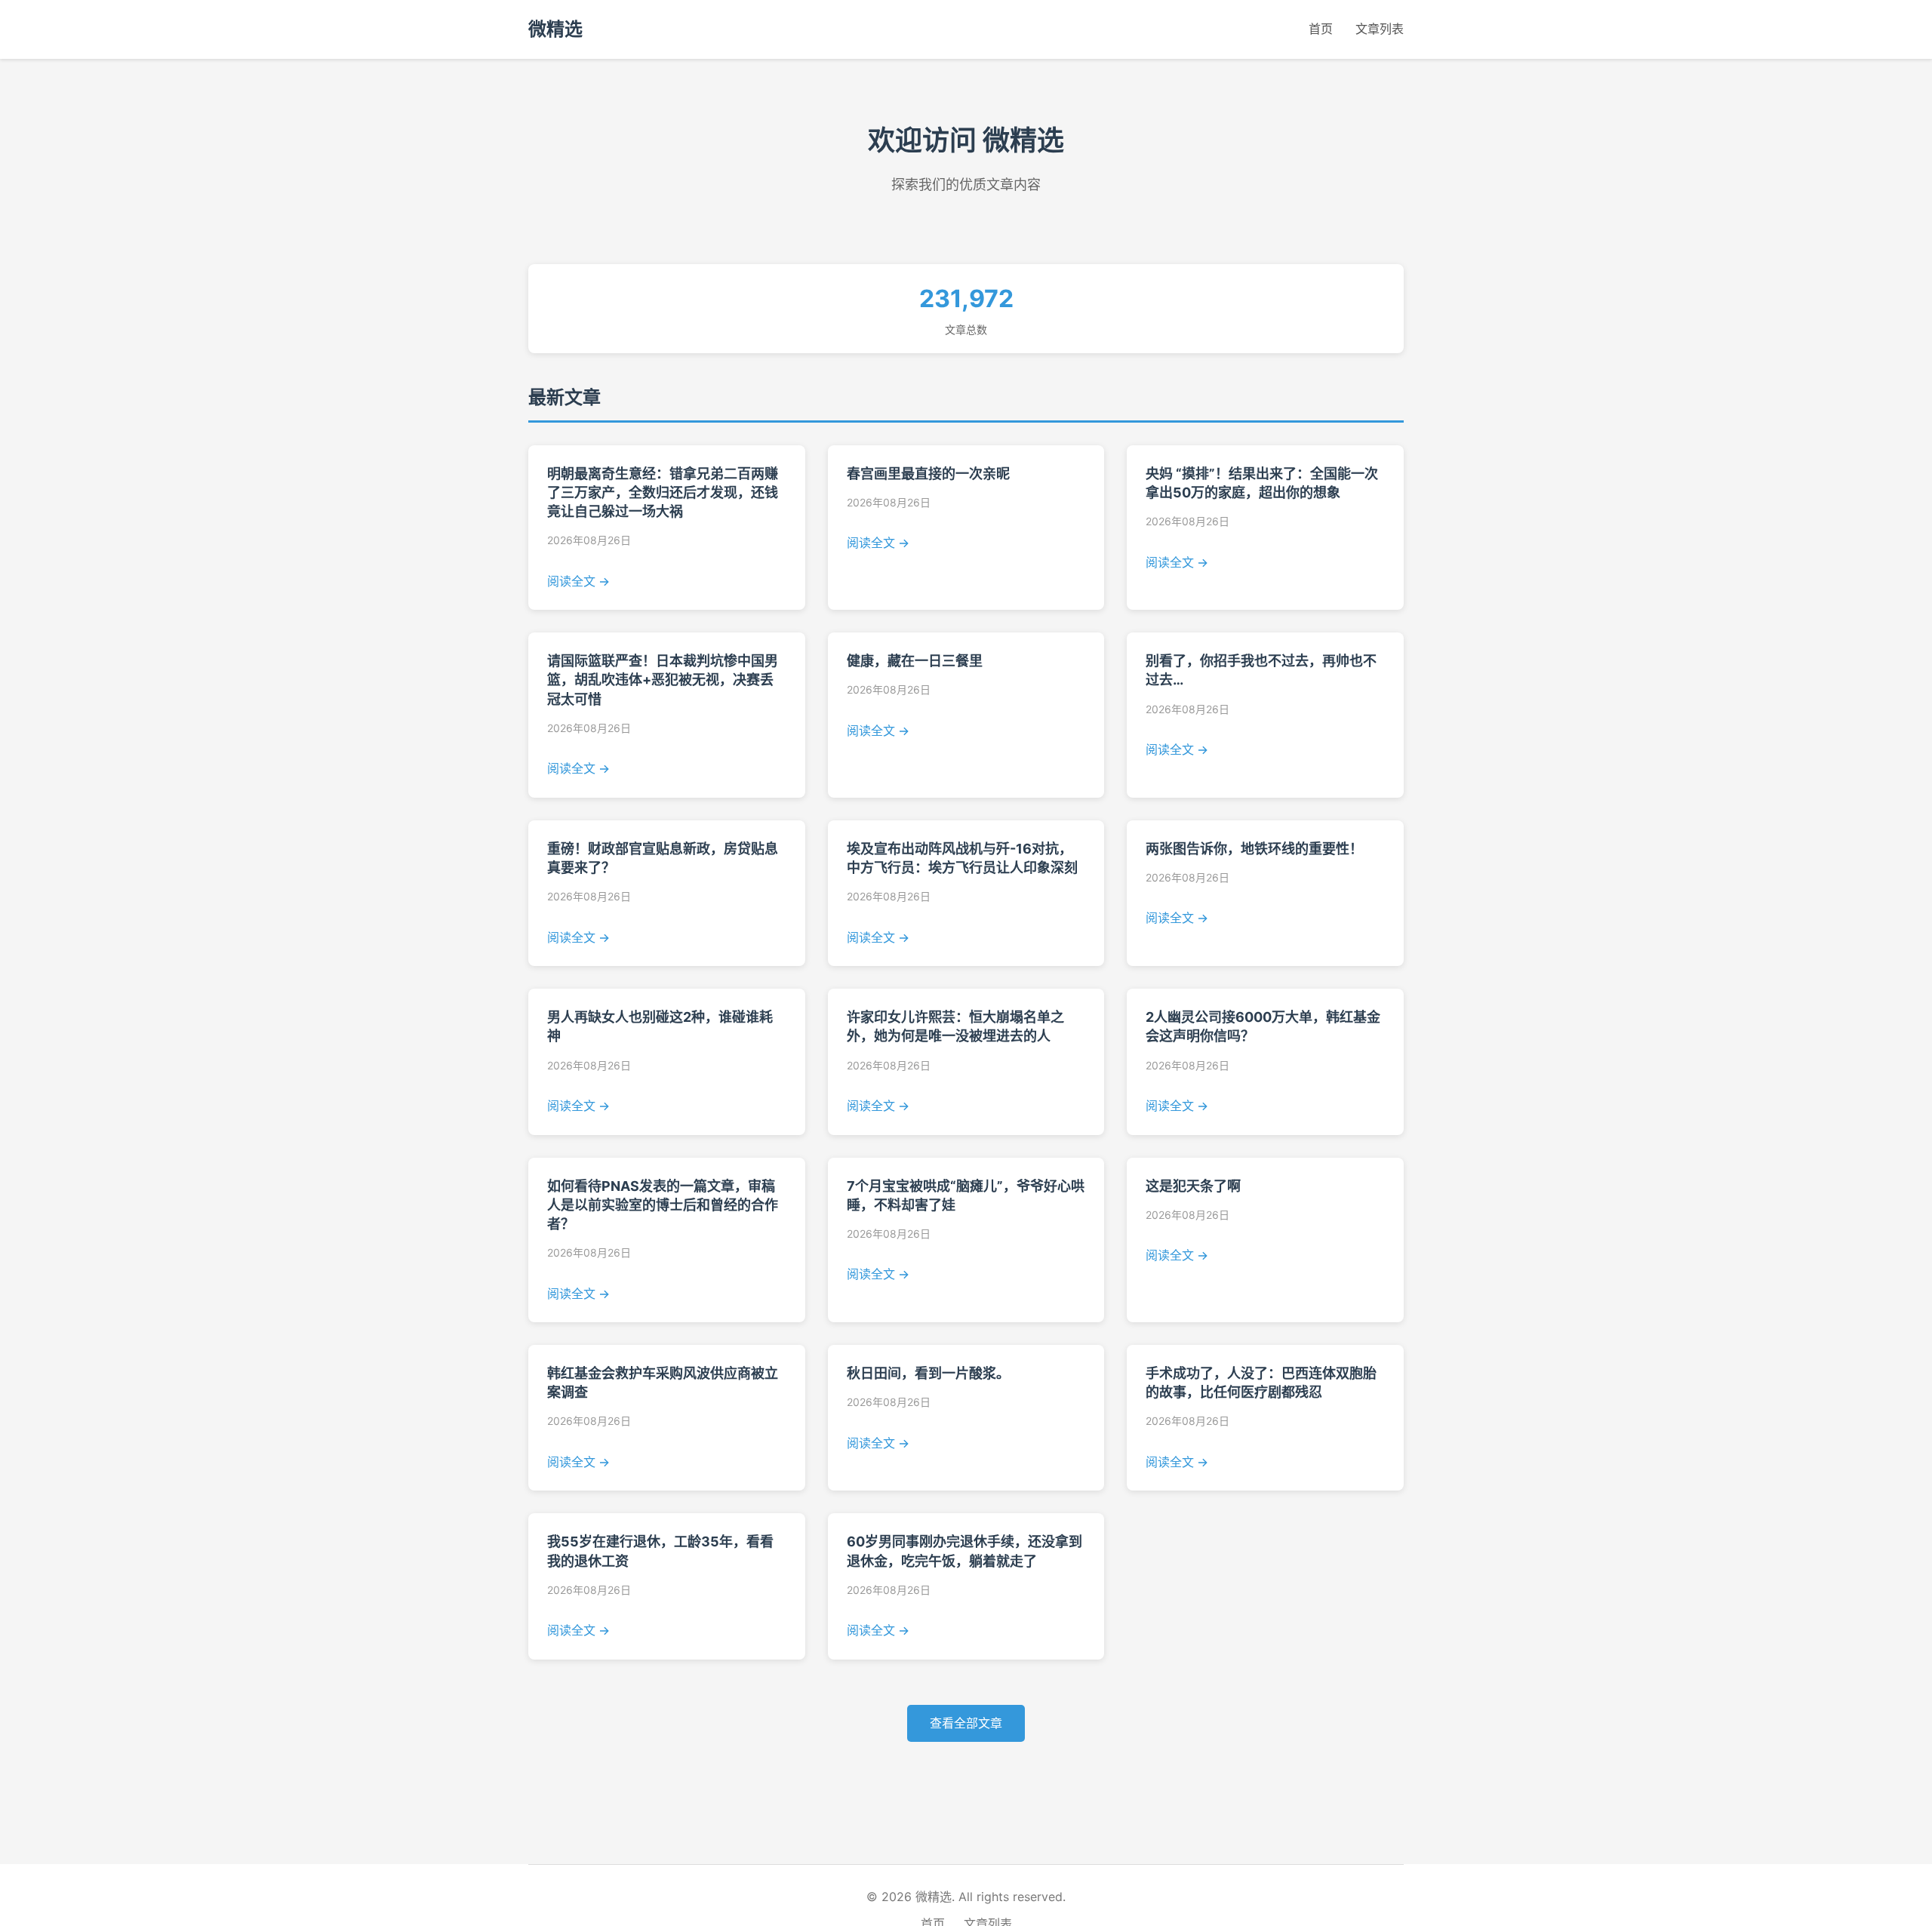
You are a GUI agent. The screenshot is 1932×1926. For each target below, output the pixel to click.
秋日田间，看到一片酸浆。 (928, 1373)
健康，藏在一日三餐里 (915, 661)
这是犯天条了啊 (1193, 1186)
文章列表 (1380, 29)
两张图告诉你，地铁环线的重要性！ (1254, 849)
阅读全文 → (578, 581)
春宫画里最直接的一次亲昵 (928, 474)
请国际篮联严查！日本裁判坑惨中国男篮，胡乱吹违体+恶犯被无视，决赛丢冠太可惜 (663, 680)
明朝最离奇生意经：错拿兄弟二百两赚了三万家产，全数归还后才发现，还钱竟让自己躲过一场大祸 (663, 492)
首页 (1321, 29)
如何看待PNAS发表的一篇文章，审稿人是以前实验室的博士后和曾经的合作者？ (663, 1205)
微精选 (555, 29)
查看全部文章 (966, 1723)
